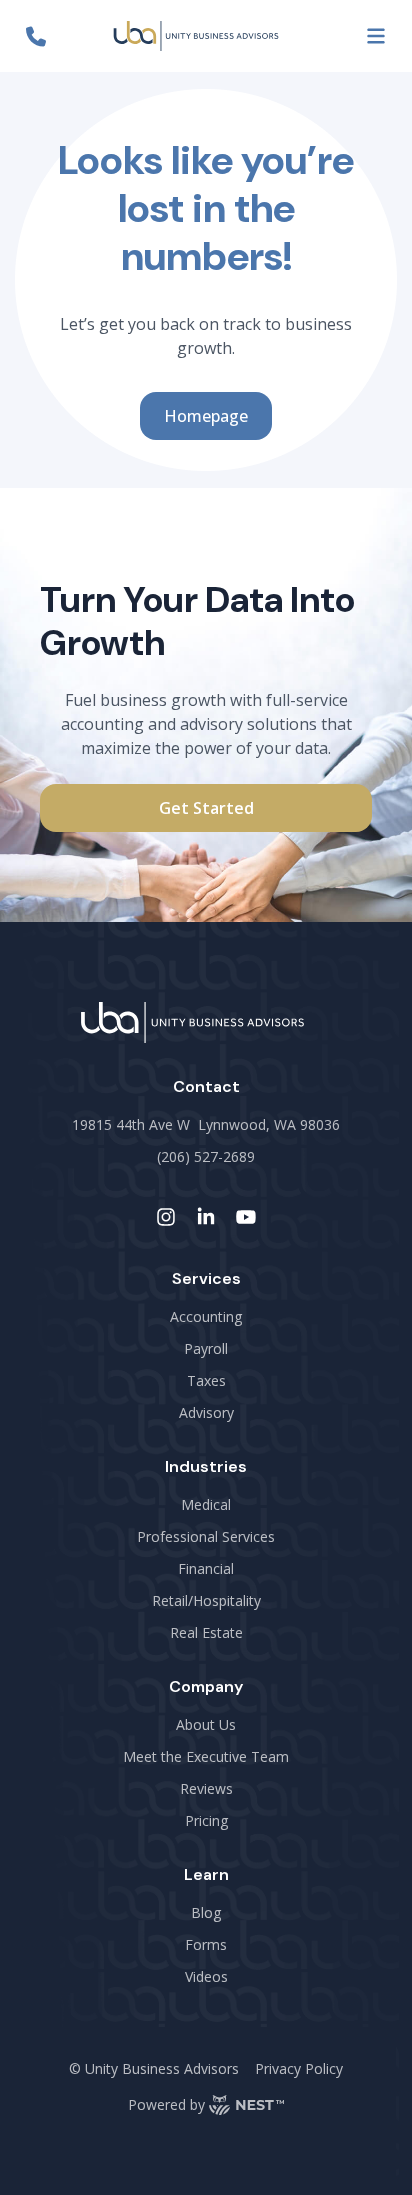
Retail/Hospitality (206, 1600)
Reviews (206, 1788)
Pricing (206, 1820)
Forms (206, 1944)
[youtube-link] (246, 1217)
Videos (206, 1976)
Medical (206, 1504)
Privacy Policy (299, 2068)
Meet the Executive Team (206, 1756)
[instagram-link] (166, 1217)
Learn (206, 1874)
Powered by (166, 2104)
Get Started (206, 808)
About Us (206, 1724)
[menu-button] (376, 36)
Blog (206, 1912)
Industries (206, 1466)
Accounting (206, 1316)
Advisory (206, 1412)
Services (206, 1278)
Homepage (206, 416)
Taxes (206, 1380)
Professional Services (206, 1536)
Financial (206, 1568)
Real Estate (206, 1632)
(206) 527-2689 (206, 1156)
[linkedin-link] (206, 1217)
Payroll (206, 1348)
